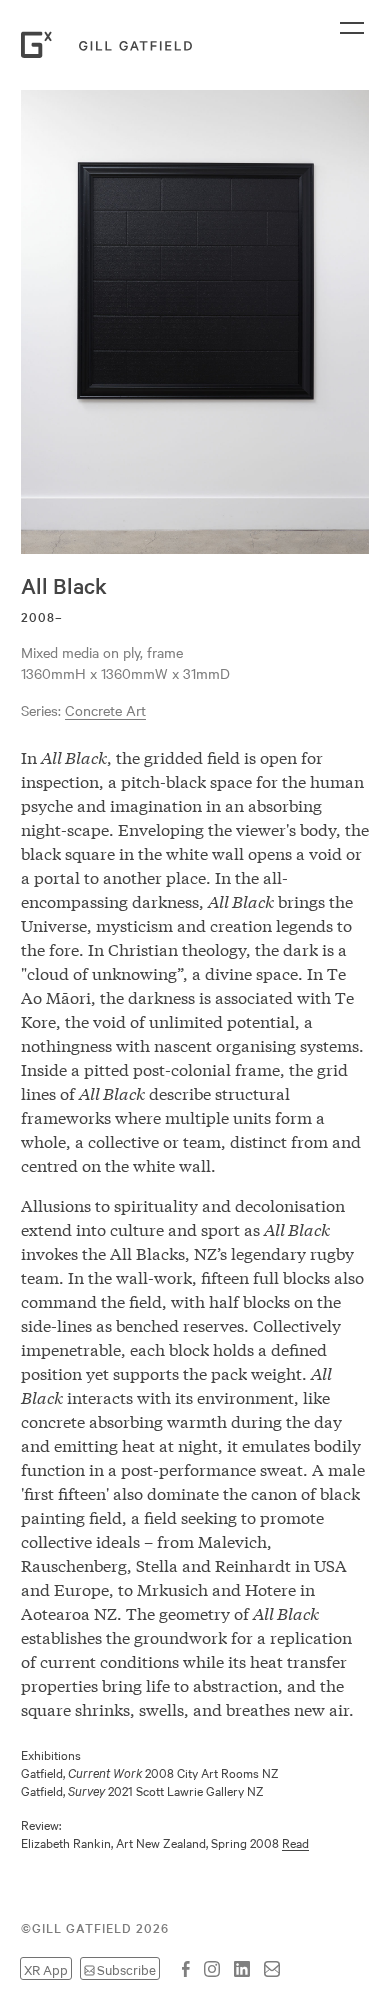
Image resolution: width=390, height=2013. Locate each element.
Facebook (186, 1969)
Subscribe (126, 1968)
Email (272, 1969)
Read (295, 1841)
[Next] (378, 322)
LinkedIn (242, 1969)
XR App (46, 1968)
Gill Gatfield (111, 45)
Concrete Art (105, 710)
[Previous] (12, 322)
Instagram (212, 1969)
